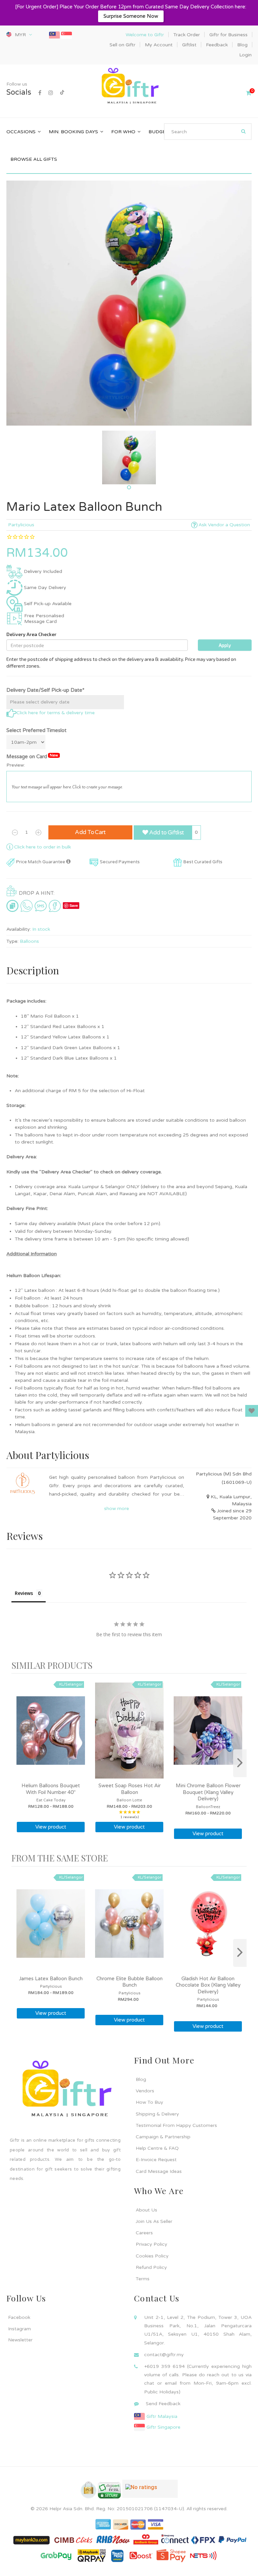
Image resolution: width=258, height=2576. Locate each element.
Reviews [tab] (24, 1593)
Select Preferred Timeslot (36, 730)
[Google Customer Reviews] (150, 2491)
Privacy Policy (152, 2244)
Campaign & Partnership (163, 2137)
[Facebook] (40, 93)
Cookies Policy (152, 2256)
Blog (141, 2079)
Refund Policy (151, 2267)
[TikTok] (62, 93)
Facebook (19, 2317)
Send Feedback (163, 2404)
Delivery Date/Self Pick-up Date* (45, 690)
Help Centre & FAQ (157, 2148)
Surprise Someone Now (131, 16)
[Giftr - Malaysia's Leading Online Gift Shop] (129, 87)
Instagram (19, 2329)
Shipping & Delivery (157, 2114)
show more (117, 1509)
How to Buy (149, 2102)
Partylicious (21, 525)
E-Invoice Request (156, 2160)
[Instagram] (51, 93)
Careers (144, 2233)
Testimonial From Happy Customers (176, 2125)
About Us (146, 2210)
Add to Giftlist (166, 833)
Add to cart (90, 832)
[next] (240, 1763)
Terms (143, 2279)
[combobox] (208, 132)
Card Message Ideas (159, 2171)
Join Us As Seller (154, 2221)
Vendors (145, 2091)
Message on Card (32, 756)
